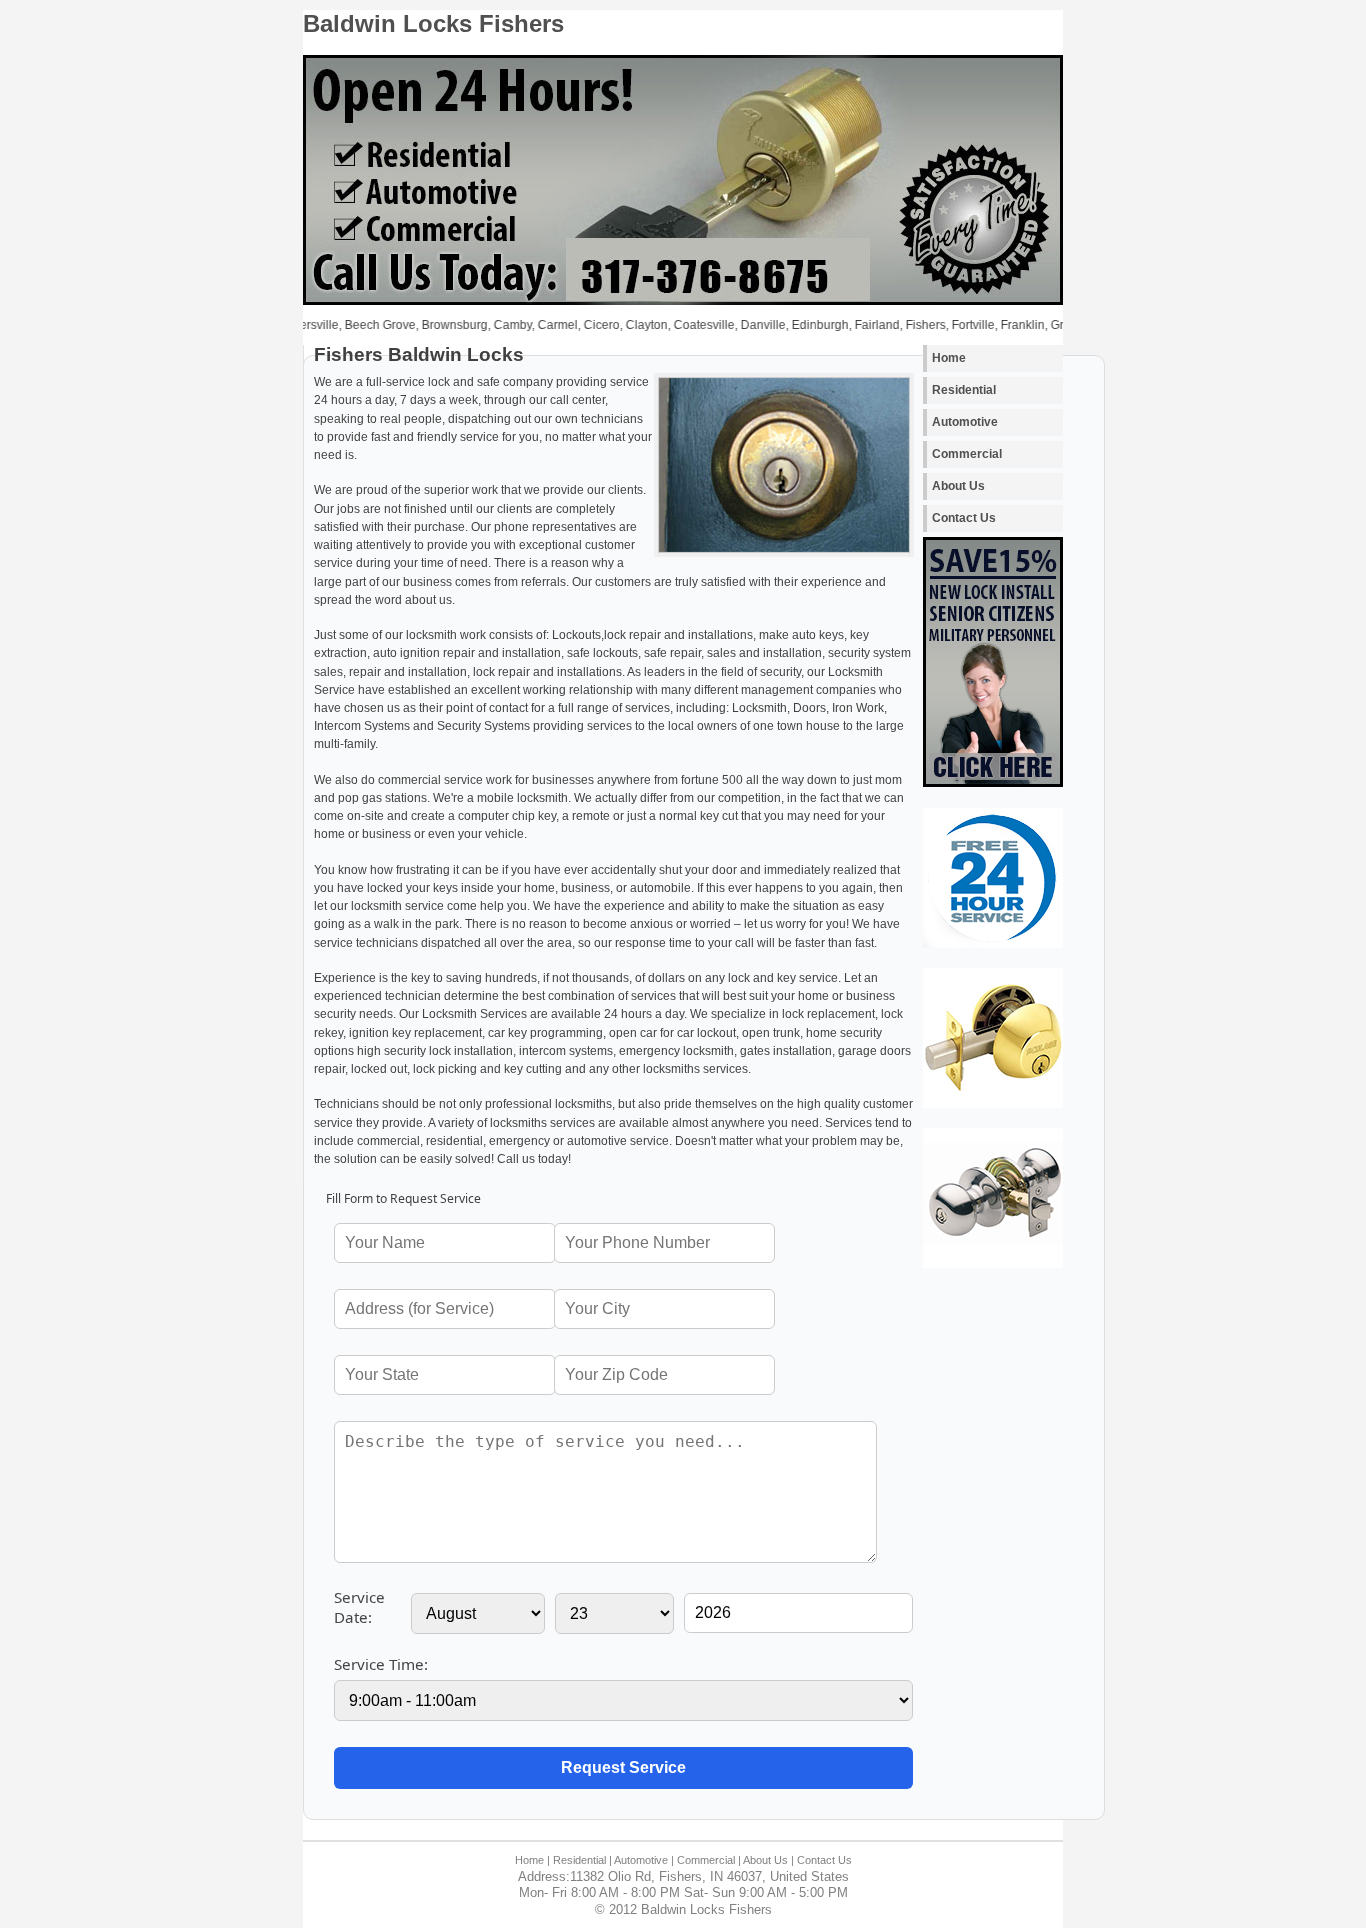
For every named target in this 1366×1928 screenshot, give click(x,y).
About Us (958, 486)
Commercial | (709, 1860)
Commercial (967, 454)
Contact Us (964, 518)
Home (949, 358)
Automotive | (644, 1860)
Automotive (965, 422)
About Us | (768, 1860)
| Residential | (579, 1860)
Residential (964, 390)
